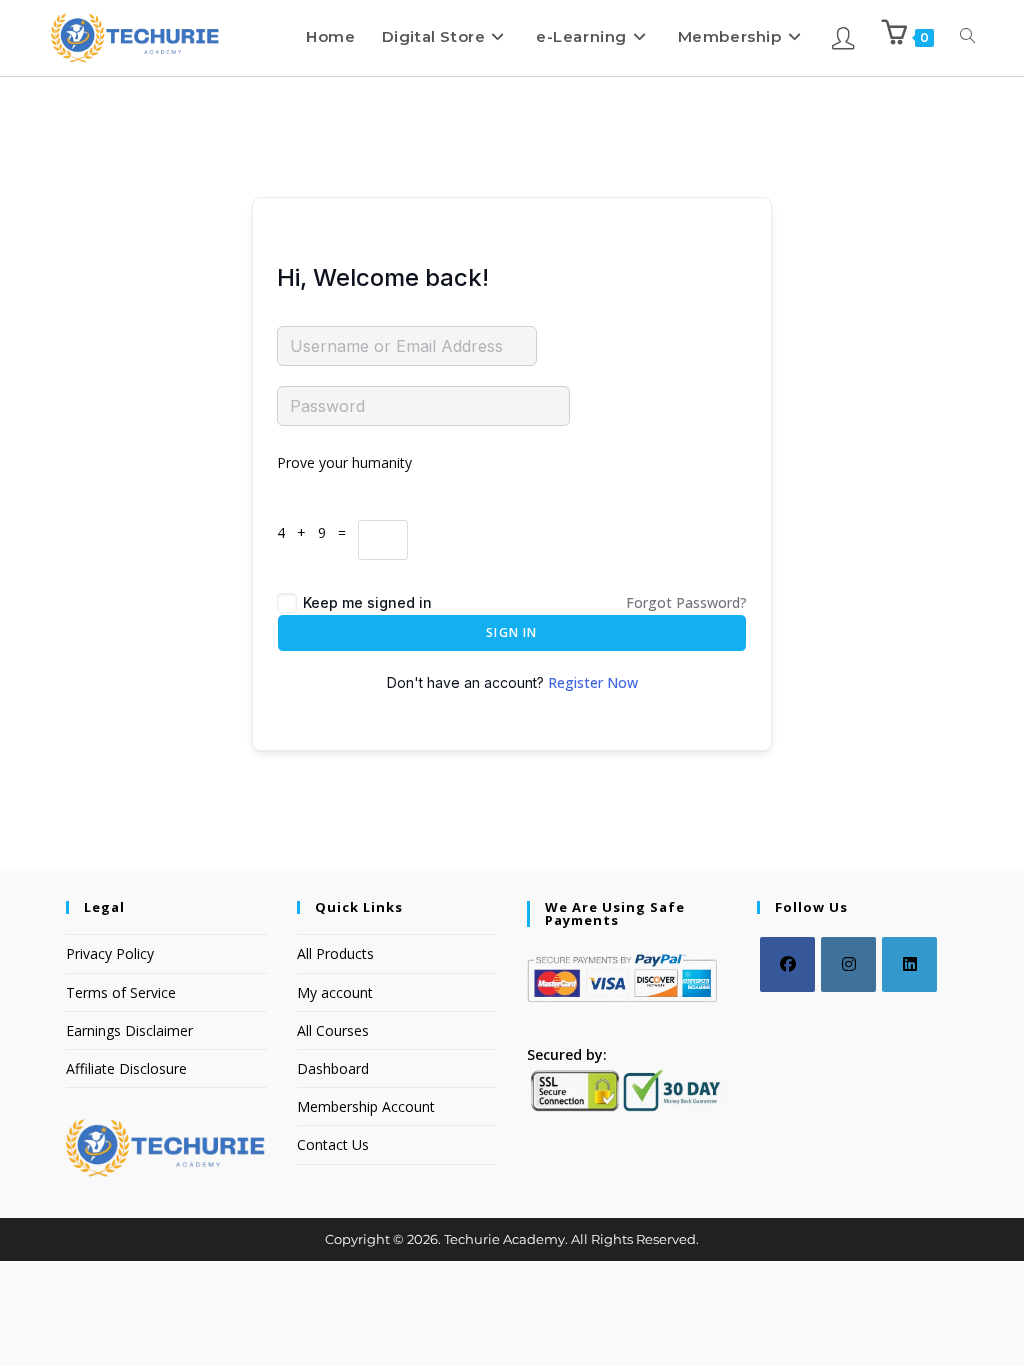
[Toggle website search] (967, 36)
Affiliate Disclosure (126, 1068)
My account (335, 992)
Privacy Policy (110, 953)
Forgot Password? (686, 602)
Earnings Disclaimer (129, 1030)
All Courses (333, 1030)
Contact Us (333, 1144)
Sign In (511, 632)
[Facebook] (787, 964)
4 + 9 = (317, 532)
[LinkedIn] (909, 964)
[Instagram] (848, 964)
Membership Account (366, 1106)
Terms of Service (121, 992)
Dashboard (333, 1068)
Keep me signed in (367, 602)
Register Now (593, 682)
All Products (335, 953)
